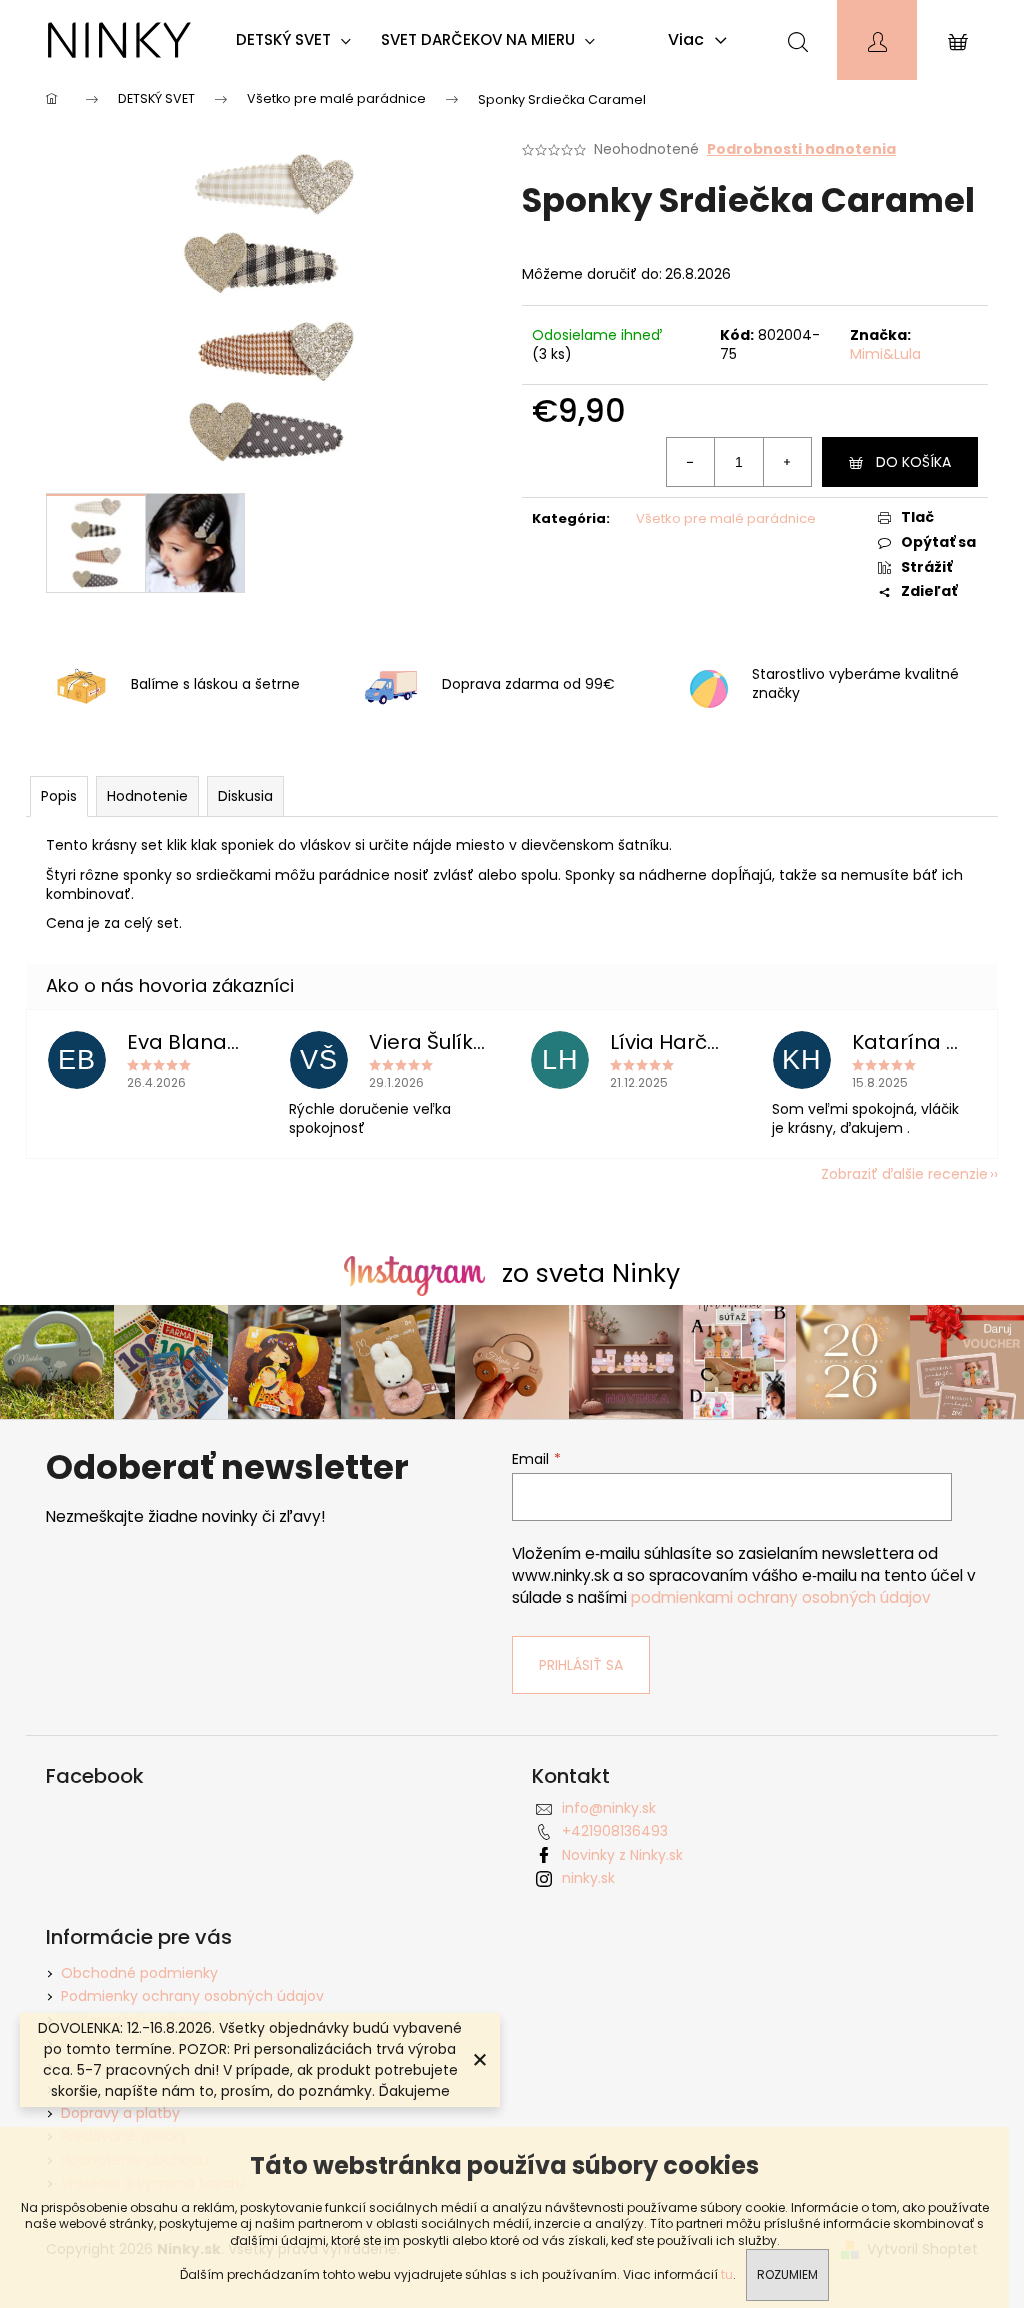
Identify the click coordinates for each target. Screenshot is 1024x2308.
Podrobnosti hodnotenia (801, 149)
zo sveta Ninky (591, 1273)
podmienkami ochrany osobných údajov (781, 1597)
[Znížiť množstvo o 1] (691, 462)
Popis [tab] (59, 796)
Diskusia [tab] (245, 796)
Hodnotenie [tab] (147, 796)
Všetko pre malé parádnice (726, 518)
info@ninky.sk (609, 1808)
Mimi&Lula (885, 354)
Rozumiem (787, 2274)
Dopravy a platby (120, 2113)
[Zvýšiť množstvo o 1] (787, 462)
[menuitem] (298, 40)
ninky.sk (588, 1878)
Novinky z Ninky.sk (622, 1855)
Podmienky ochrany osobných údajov (192, 1996)
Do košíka (913, 462)
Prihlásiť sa (581, 1665)
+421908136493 (615, 1831)
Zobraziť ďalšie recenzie (904, 1174)
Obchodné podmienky (139, 1973)
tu (727, 2274)
